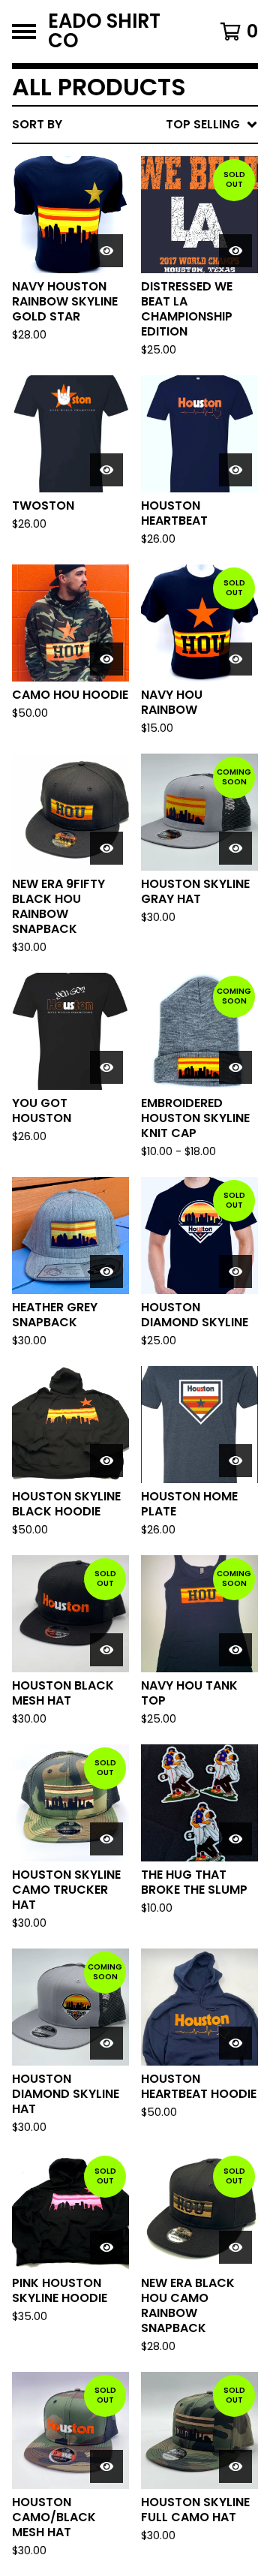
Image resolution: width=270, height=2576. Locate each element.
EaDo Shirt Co (104, 32)
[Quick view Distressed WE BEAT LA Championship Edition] (235, 251)
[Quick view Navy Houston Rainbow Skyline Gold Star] (106, 251)
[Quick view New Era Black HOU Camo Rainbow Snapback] (235, 2247)
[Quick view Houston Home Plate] (235, 1461)
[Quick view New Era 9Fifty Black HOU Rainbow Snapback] (106, 848)
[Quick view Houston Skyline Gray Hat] (235, 848)
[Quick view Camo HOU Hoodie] (106, 659)
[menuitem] (135, 125)
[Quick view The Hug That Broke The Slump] (235, 1839)
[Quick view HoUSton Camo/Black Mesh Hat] (106, 2466)
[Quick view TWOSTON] (106, 470)
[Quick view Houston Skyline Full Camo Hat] (235, 2466)
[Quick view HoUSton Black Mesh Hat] (106, 1650)
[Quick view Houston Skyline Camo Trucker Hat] (106, 1839)
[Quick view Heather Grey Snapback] (106, 1271)
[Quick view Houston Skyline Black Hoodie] (106, 1461)
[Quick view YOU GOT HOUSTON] (106, 1067)
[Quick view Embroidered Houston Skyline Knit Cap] (235, 1067)
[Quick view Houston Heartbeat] (235, 470)
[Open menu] (24, 32)
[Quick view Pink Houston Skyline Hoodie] (106, 2247)
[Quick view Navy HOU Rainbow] (235, 659)
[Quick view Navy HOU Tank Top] (235, 1650)
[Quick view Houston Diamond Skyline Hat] (106, 2043)
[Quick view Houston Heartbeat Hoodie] (235, 2043)
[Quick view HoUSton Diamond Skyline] (235, 1271)
